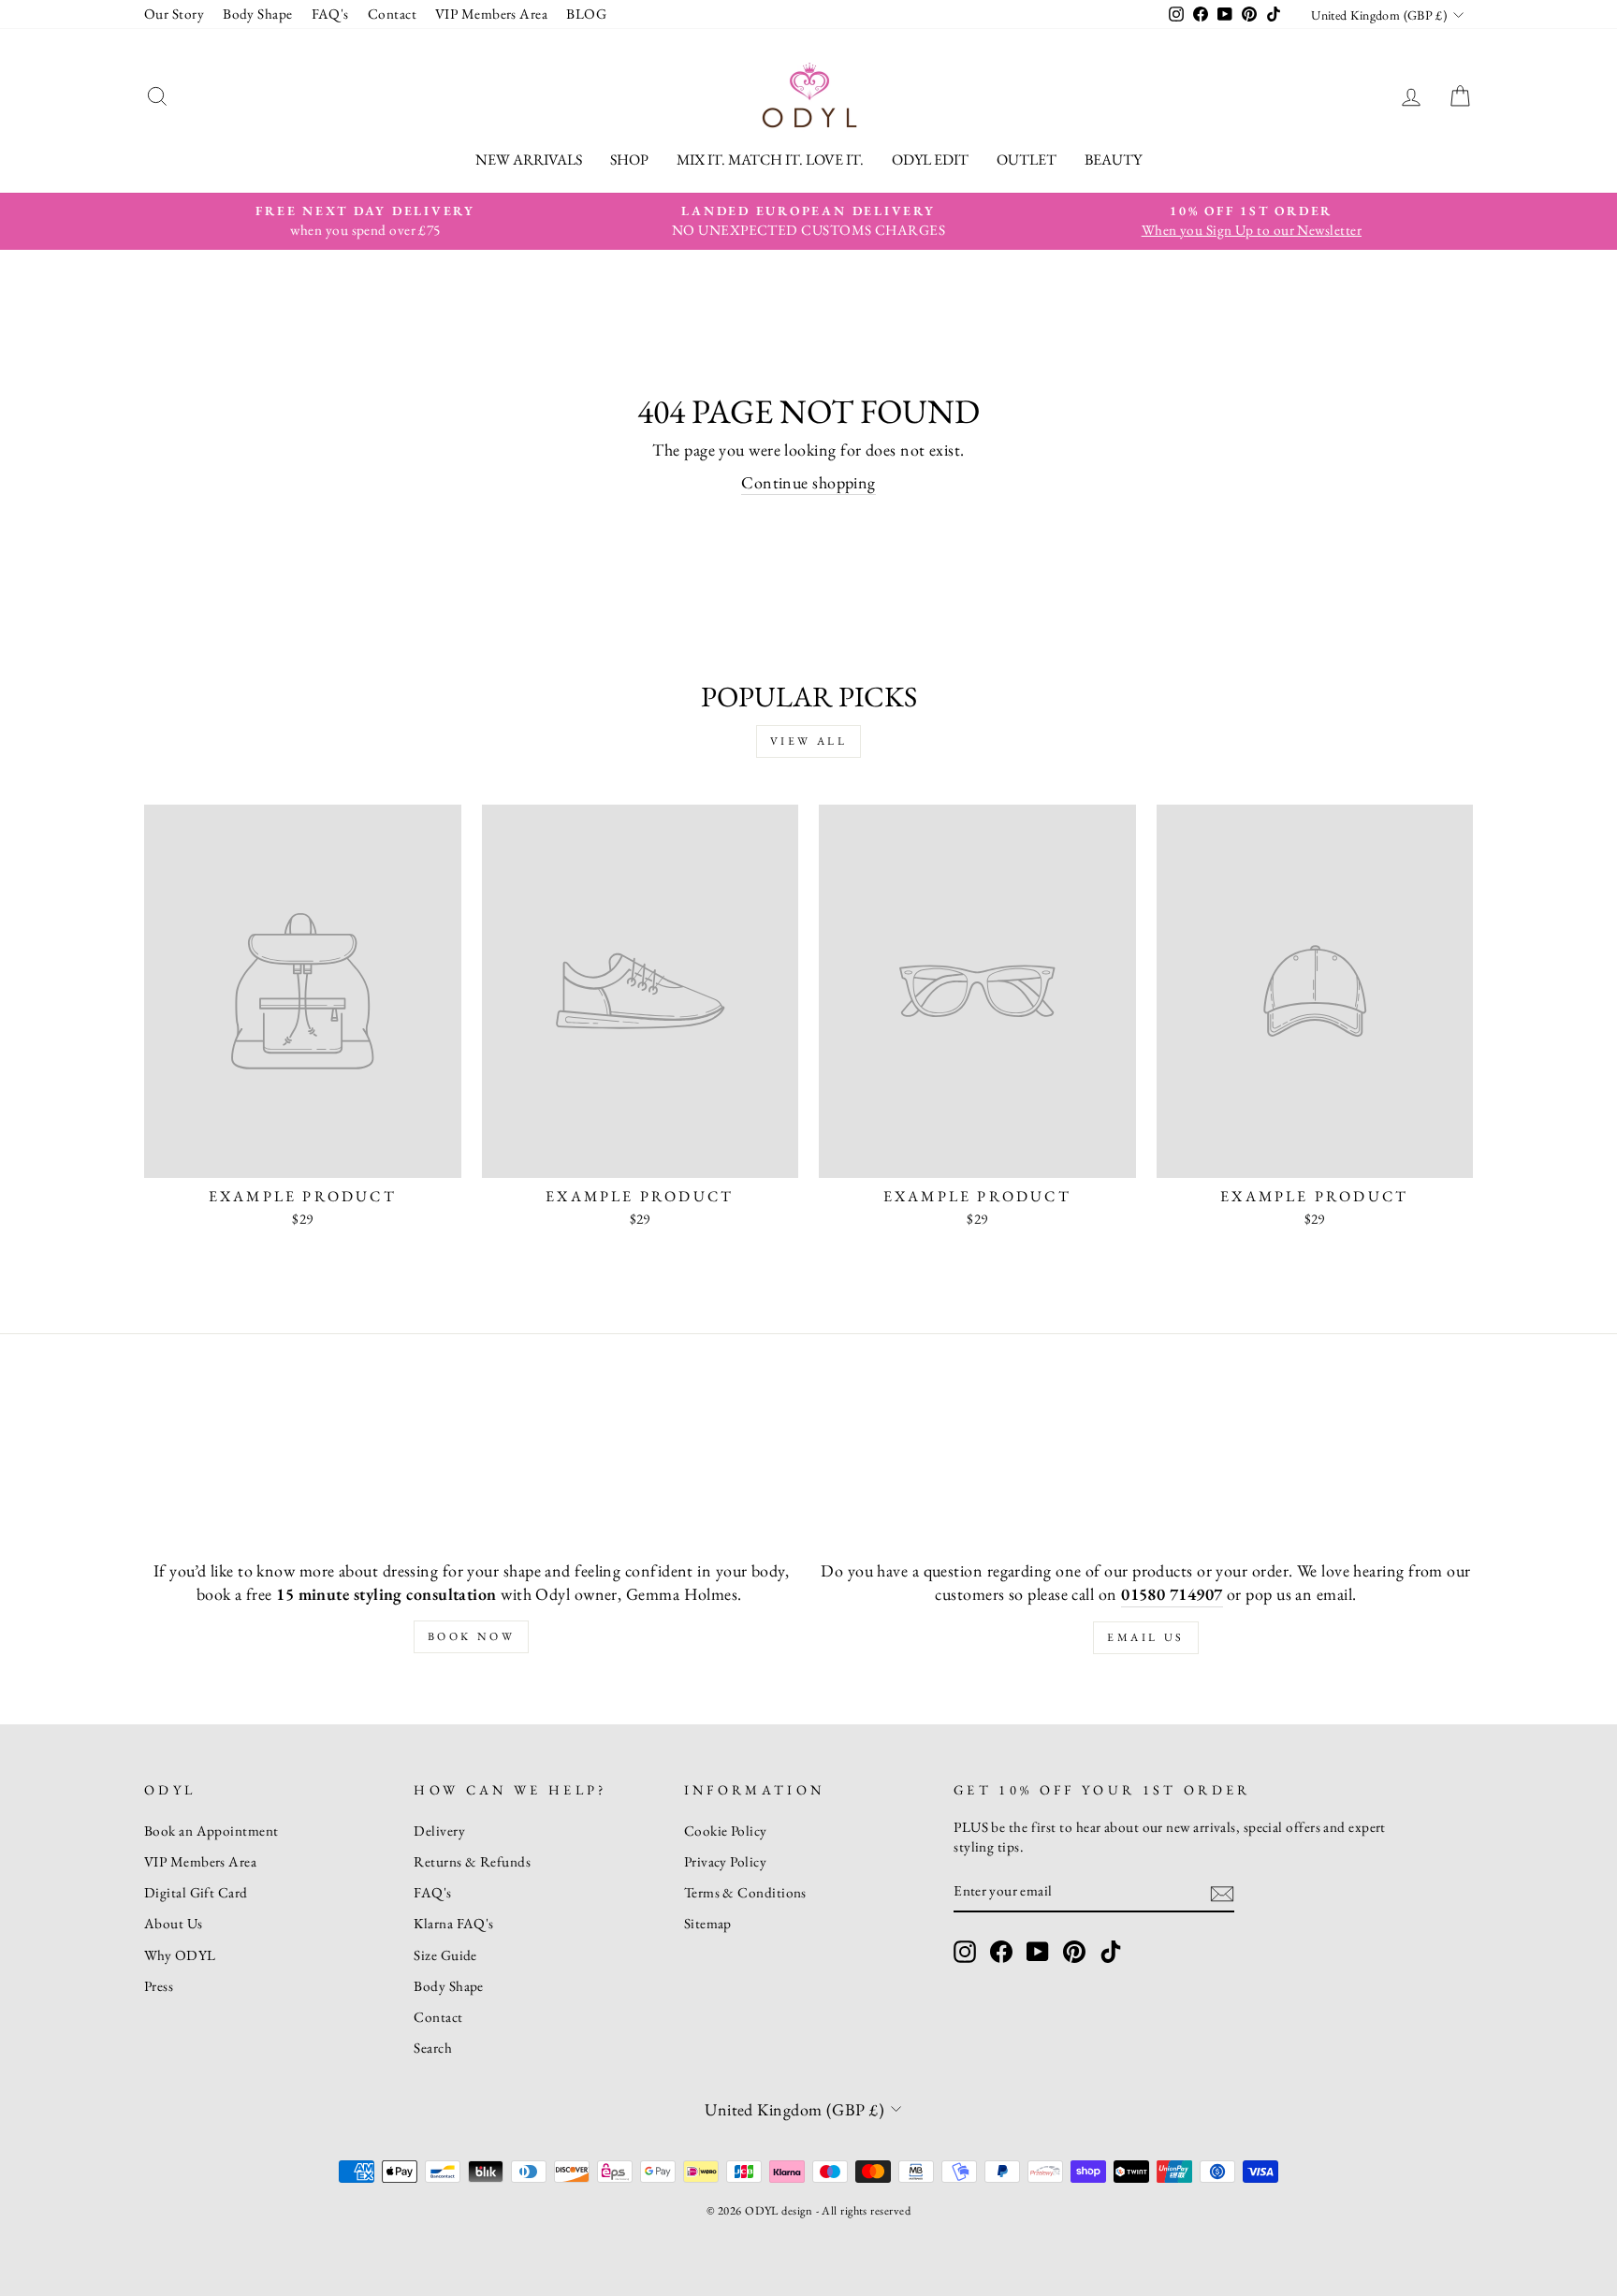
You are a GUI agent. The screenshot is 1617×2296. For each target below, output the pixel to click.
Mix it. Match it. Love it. (770, 160)
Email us (1146, 1637)
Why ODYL (180, 1955)
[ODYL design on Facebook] (1001, 1952)
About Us (174, 1924)
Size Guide (445, 1955)
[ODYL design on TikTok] (1111, 1952)
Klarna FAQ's (453, 1924)
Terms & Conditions (745, 1893)
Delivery (439, 1831)
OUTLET (1027, 160)
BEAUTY (1113, 160)
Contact (392, 14)
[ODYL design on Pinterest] (1074, 1952)
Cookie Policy (726, 1831)
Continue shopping (808, 482)
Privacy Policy (725, 1862)
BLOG (586, 14)
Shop (629, 160)
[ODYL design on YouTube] (1038, 1952)
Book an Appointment (211, 1831)
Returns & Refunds (472, 1862)
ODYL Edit (930, 160)
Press (159, 1986)
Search (433, 2048)
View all (809, 741)
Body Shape (258, 14)
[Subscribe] (1222, 1892)
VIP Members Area (491, 14)
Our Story (174, 14)
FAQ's (330, 14)
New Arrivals (529, 160)
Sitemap (708, 1924)
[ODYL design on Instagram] (965, 1952)
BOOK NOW (472, 1636)
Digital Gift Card (196, 1893)
